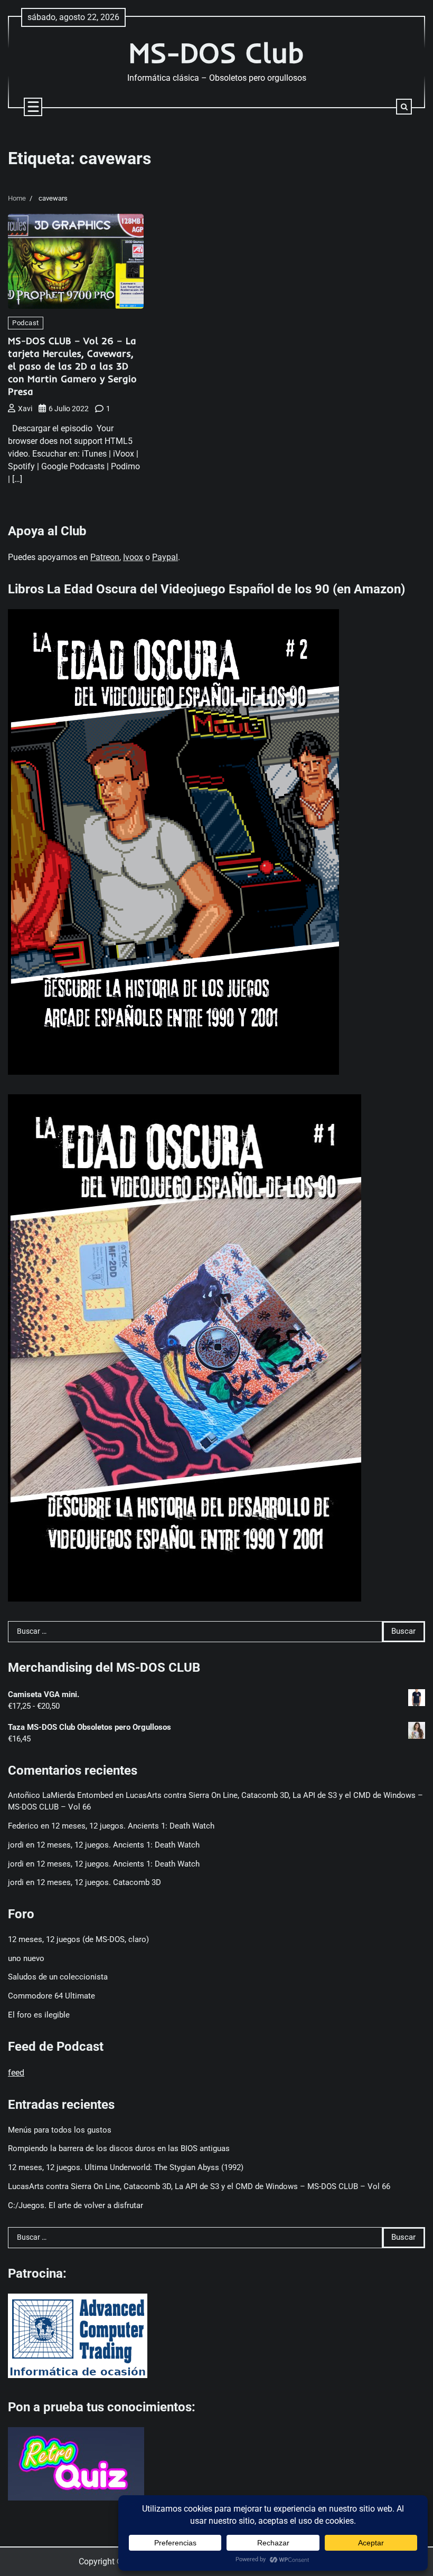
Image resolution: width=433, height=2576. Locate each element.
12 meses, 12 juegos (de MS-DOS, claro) (78, 1940)
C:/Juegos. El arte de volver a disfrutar (76, 2206)
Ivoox (133, 557)
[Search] (404, 107)
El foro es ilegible (39, 2015)
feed (16, 2073)
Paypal (165, 557)
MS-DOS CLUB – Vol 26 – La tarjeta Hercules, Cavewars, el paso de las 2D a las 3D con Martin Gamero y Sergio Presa (72, 366)
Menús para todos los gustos (60, 2130)
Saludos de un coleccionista (58, 1977)
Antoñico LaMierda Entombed (60, 1796)
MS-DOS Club (216, 53)
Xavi (25, 409)
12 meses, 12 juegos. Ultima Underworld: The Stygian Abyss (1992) (126, 2168)
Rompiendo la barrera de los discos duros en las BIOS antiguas (119, 2149)
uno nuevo (26, 1959)
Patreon (105, 557)
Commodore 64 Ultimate (51, 1996)
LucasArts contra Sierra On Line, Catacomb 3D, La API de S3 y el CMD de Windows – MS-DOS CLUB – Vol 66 (199, 2187)
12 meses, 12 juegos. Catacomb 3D (99, 1883)
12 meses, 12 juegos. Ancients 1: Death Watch (133, 1826)
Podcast (26, 323)
